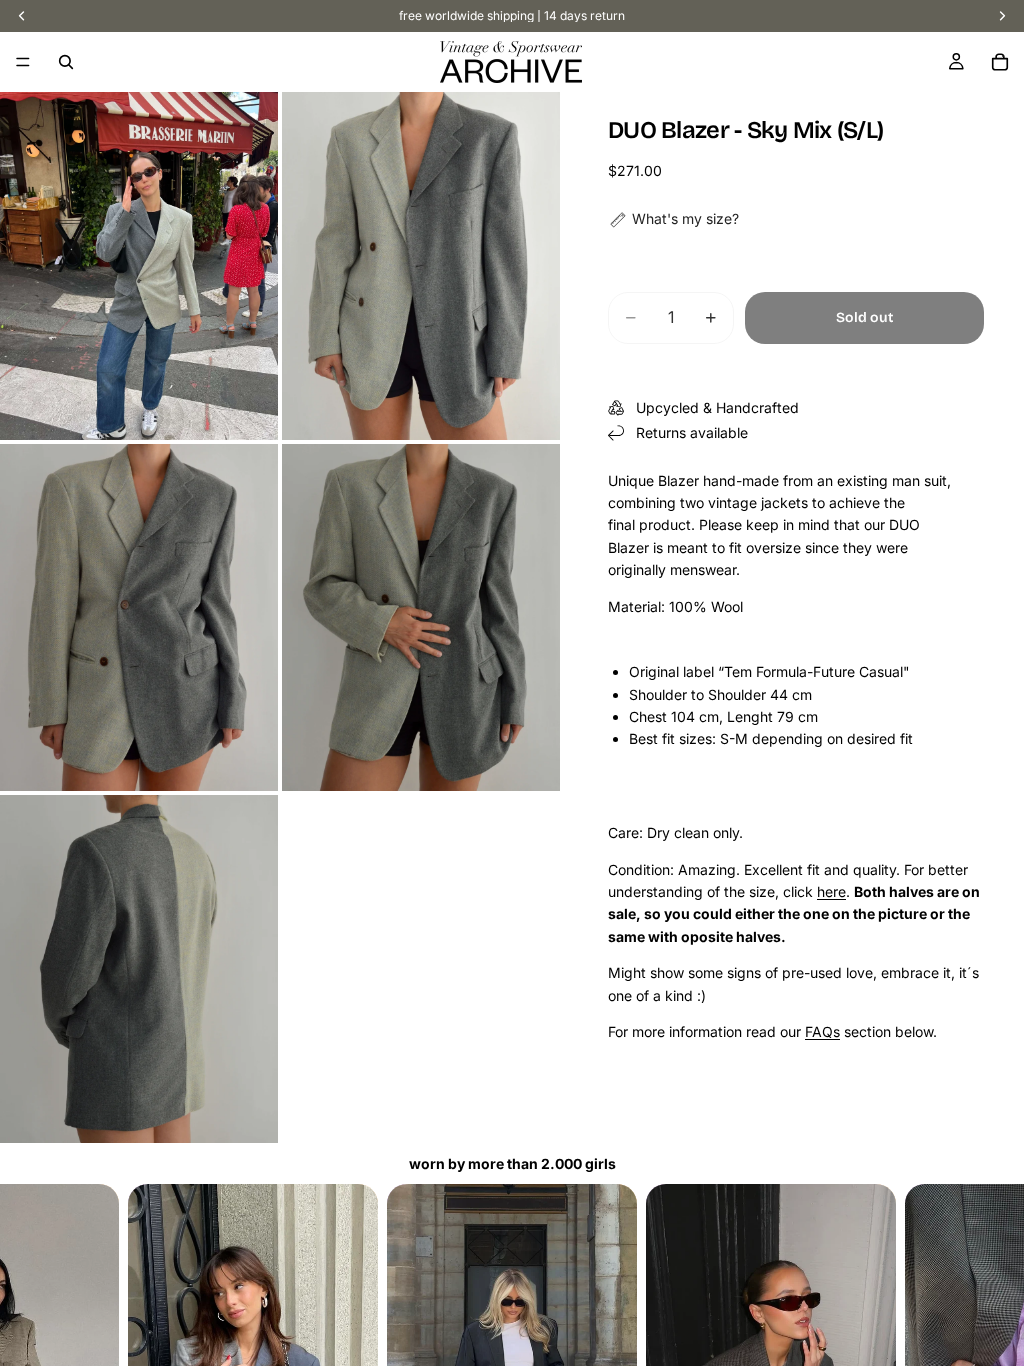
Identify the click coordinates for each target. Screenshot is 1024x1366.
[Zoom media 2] (421, 266)
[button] (673, 219)
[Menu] (23, 62)
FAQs (822, 1031)
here (831, 891)
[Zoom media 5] (139, 969)
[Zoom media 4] (421, 618)
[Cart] (1000, 62)
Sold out (864, 317)
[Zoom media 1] (139, 266)
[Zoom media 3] (139, 618)
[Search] (66, 62)
